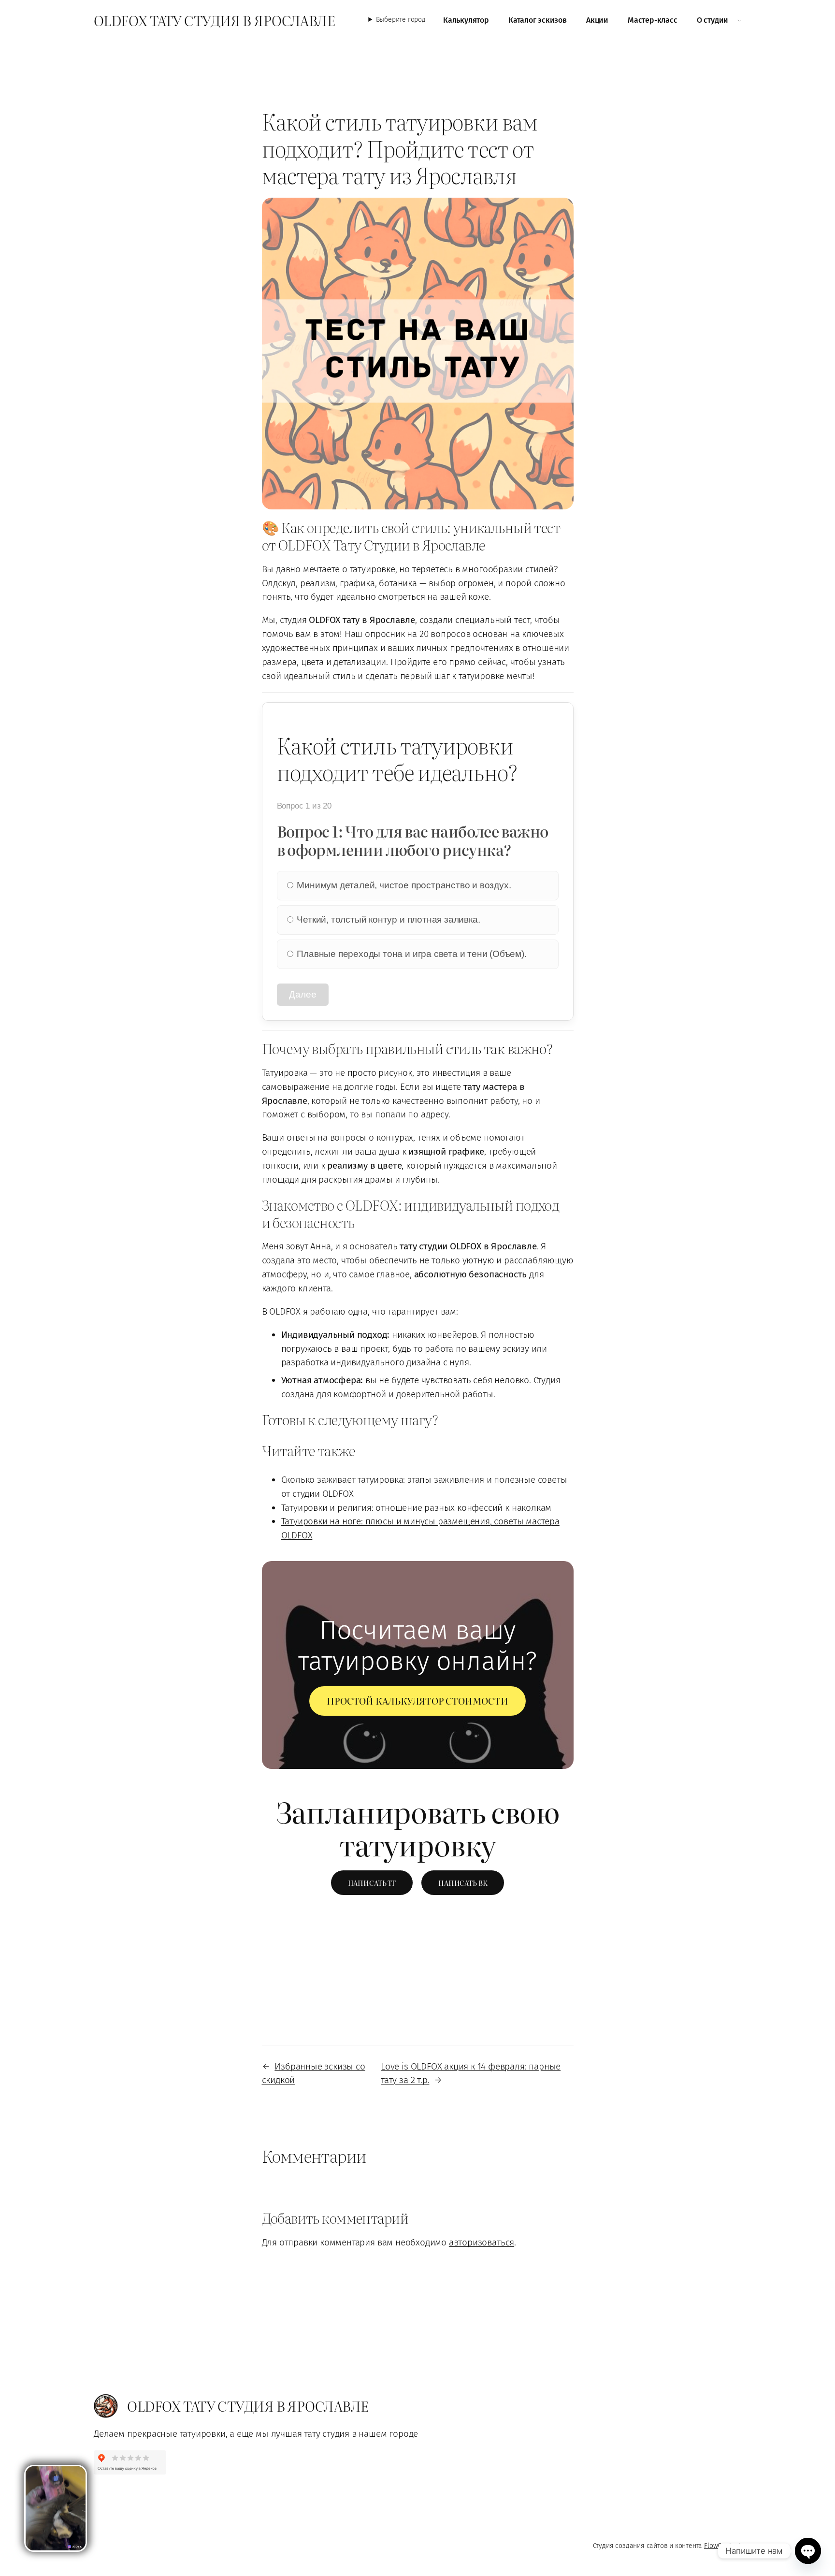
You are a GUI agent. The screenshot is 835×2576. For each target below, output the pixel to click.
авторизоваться (482, 2242)
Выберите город (401, 20)
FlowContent (723, 2546)
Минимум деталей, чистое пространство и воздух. (403, 885)
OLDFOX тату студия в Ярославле (214, 20)
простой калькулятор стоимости (417, 1700)
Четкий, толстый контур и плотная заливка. (388, 919)
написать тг (372, 1883)
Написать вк (463, 1883)
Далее (303, 994)
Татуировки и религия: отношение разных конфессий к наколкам (417, 1508)
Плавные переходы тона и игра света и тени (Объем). (411, 954)
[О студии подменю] (739, 20)
